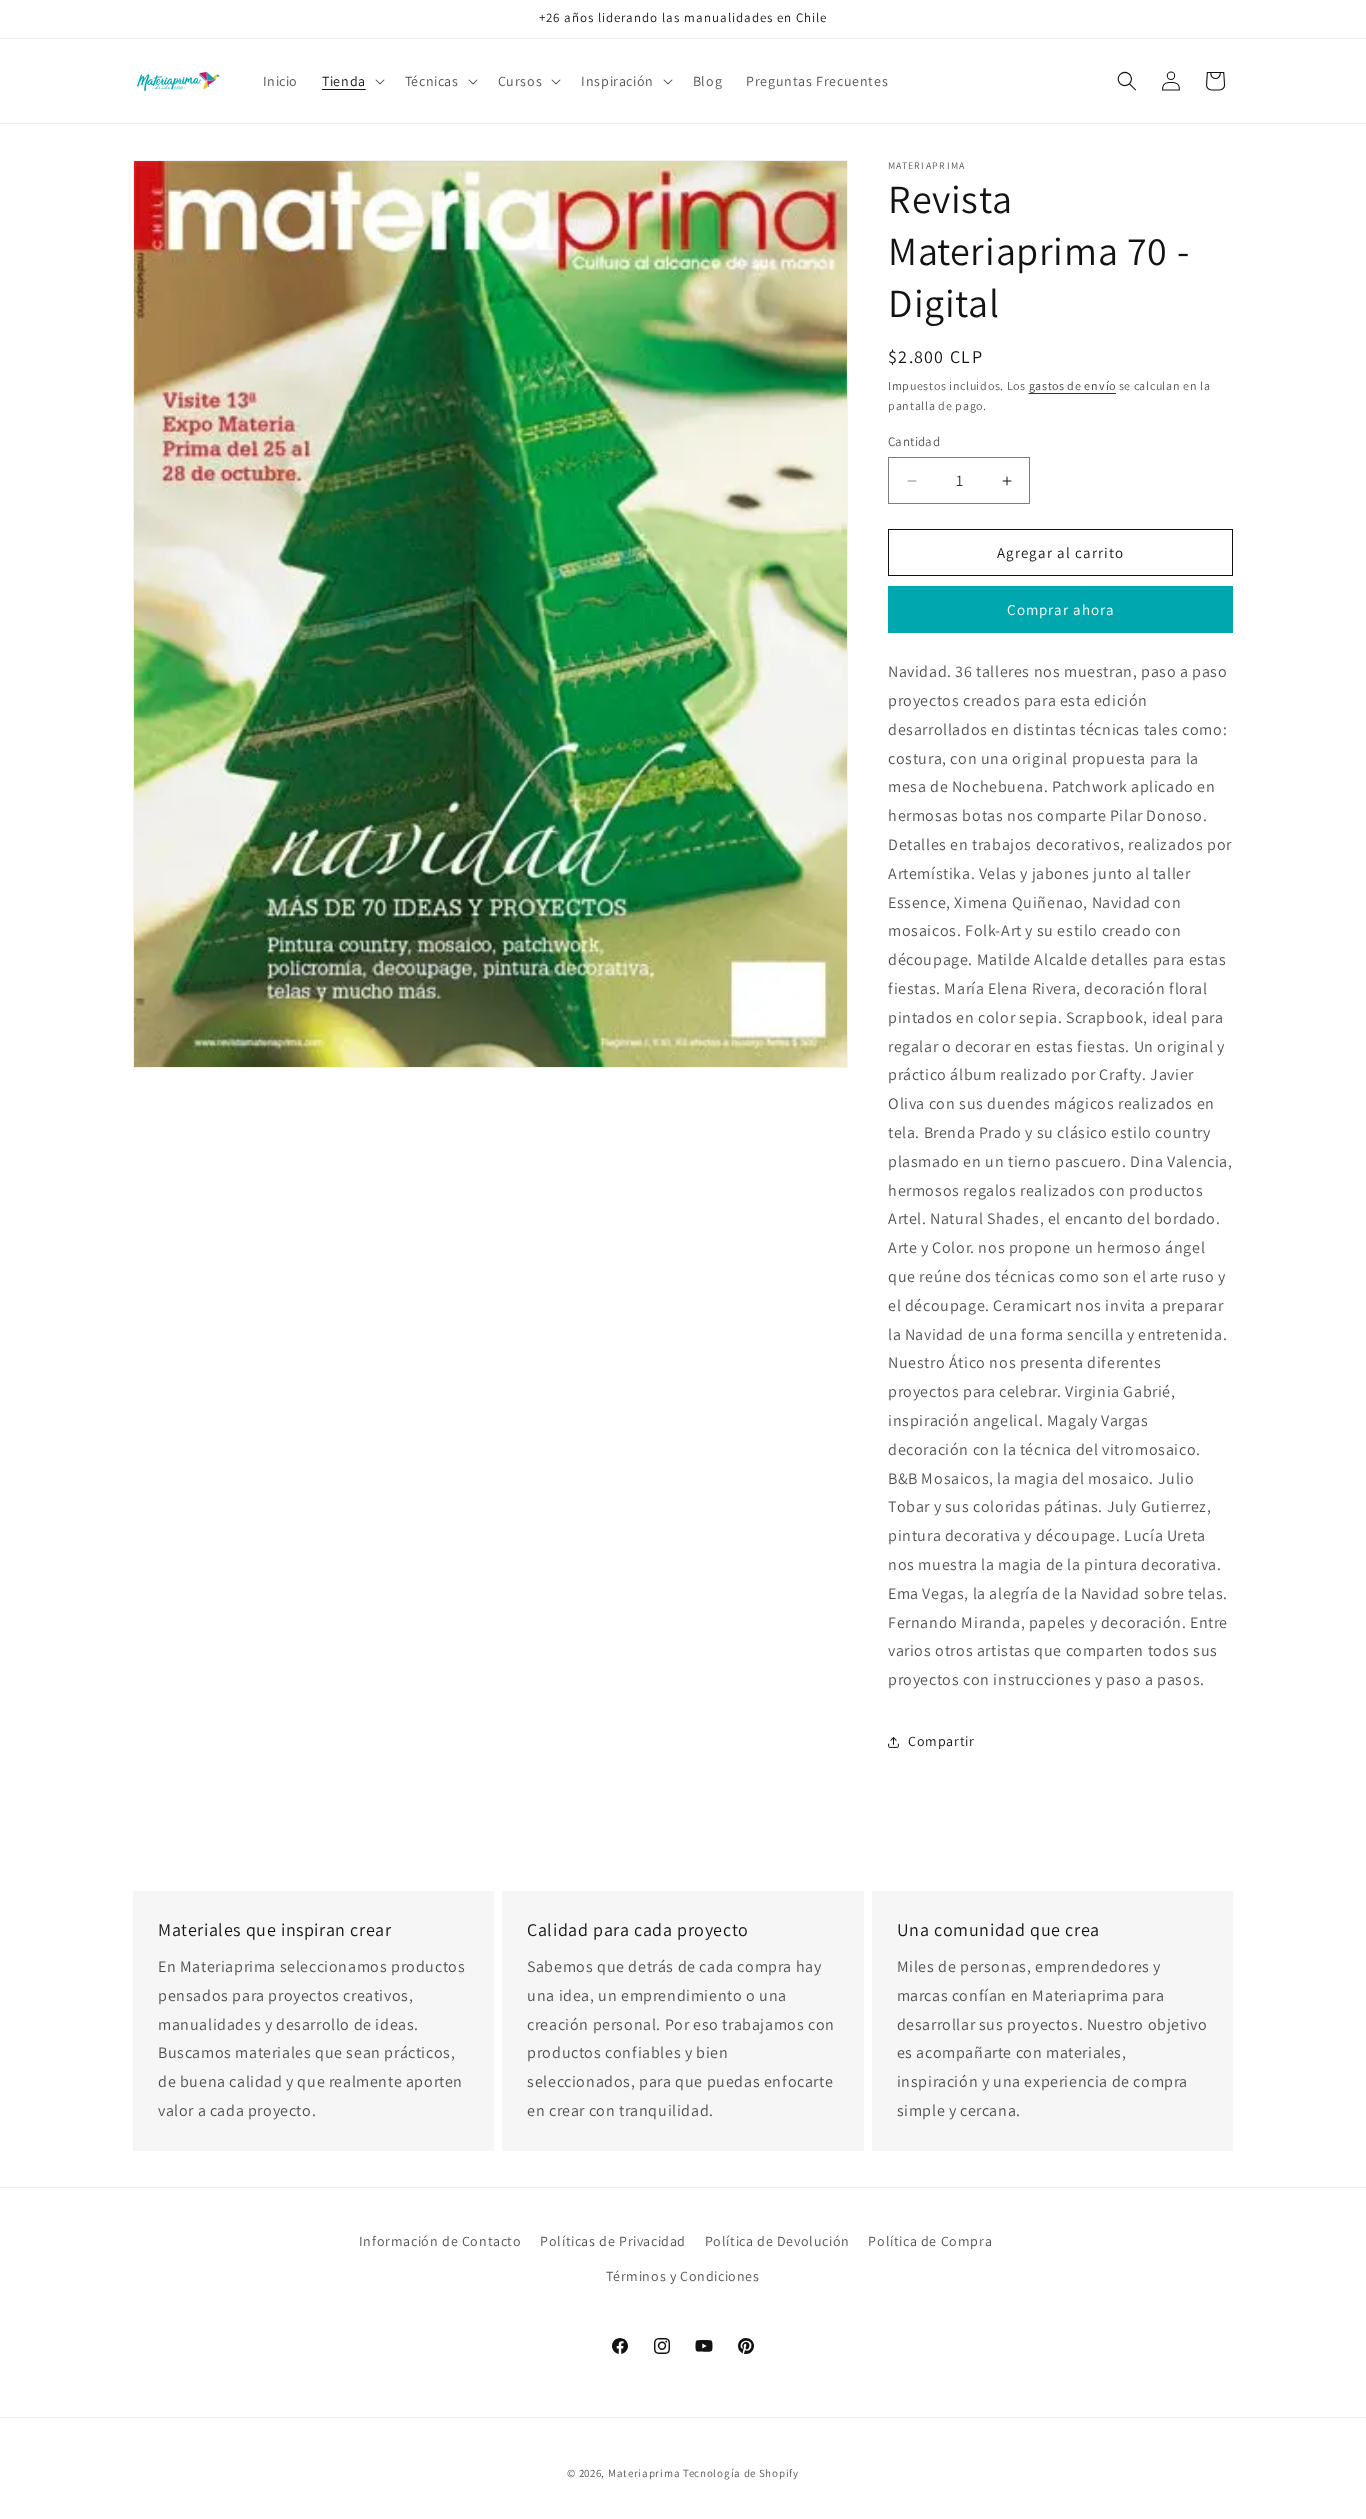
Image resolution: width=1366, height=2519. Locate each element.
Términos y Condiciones (682, 2276)
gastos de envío (1073, 385)
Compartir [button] (941, 1741)
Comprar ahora (1061, 609)
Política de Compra (930, 2241)
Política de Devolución (777, 2241)
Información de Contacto (440, 2241)
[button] (351, 81)
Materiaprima (644, 2473)
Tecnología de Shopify (741, 2473)
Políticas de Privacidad (613, 2241)
